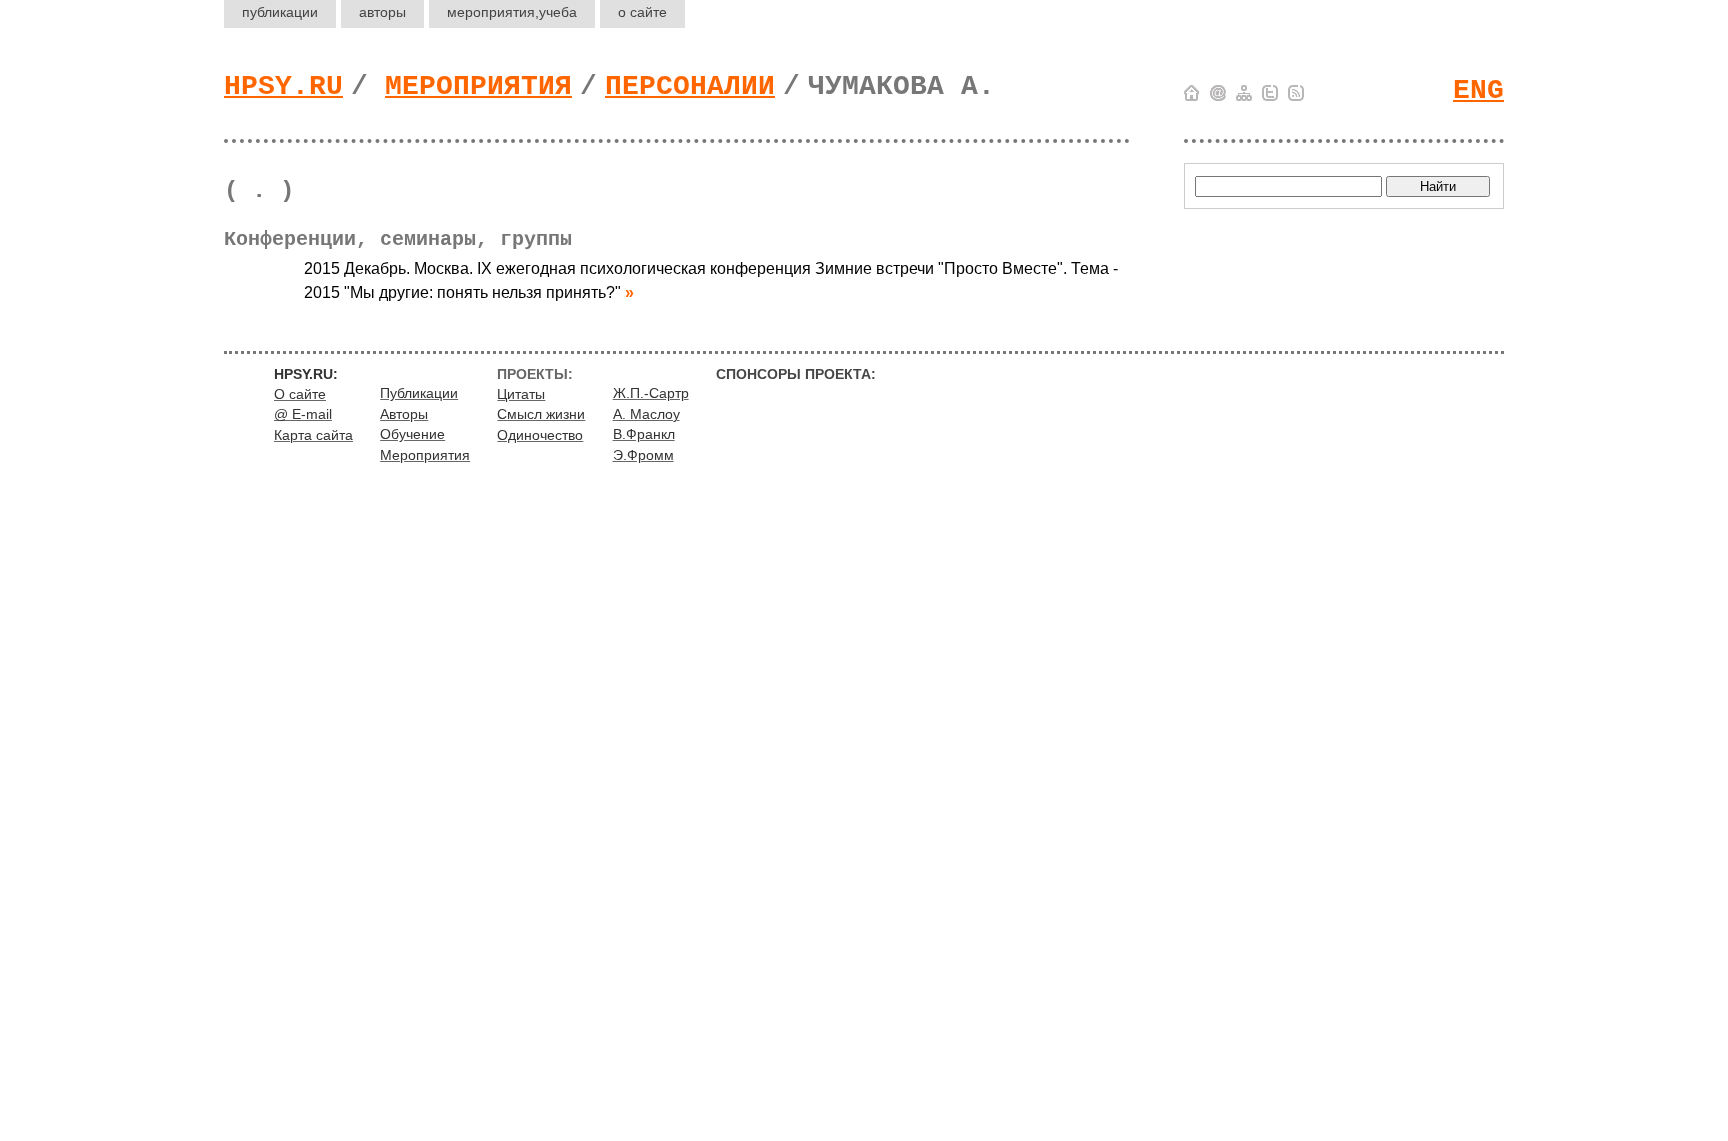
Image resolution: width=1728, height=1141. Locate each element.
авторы (382, 12)
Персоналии (690, 86)
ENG (1478, 90)
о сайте (642, 12)
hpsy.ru (283, 86)
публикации (280, 12)
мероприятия (512, 12)
